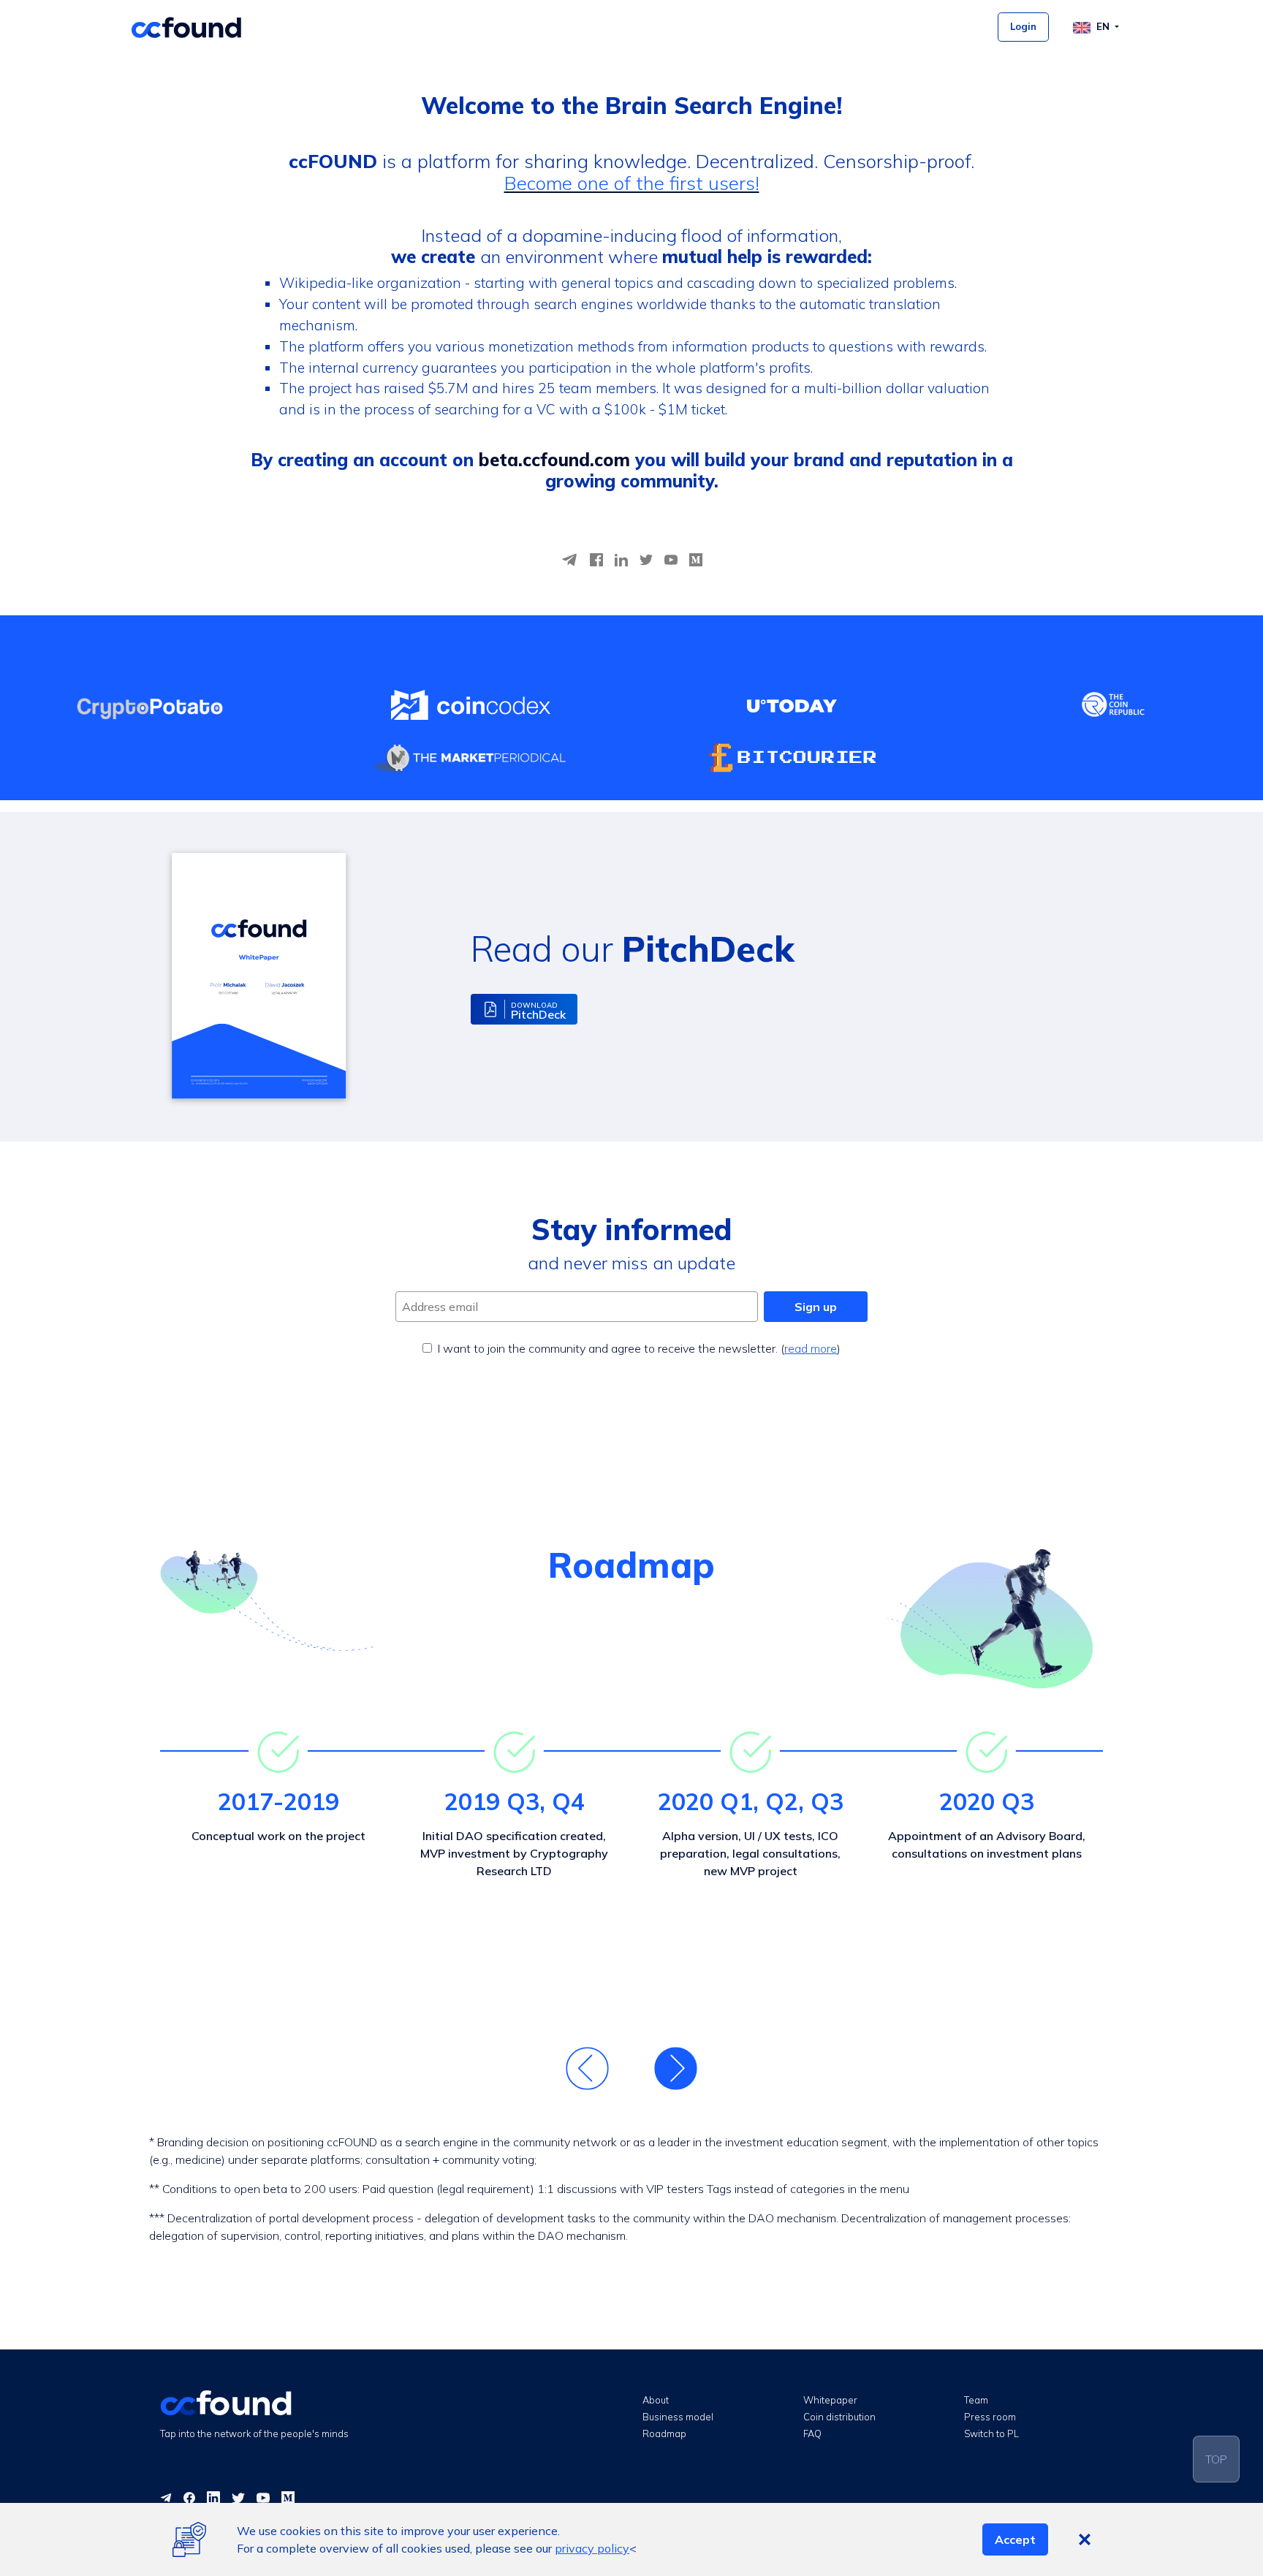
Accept (1015, 2539)
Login (1023, 27)
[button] (524, 1009)
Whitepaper (830, 2400)
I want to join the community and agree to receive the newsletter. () (639, 1348)
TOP (1216, 2459)
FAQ (812, 2433)
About (656, 2400)
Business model (678, 2417)
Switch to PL (991, 2433)
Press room (990, 2417)
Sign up (816, 1307)
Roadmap (664, 2433)
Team (976, 2400)
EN (1104, 27)
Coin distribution (839, 2417)
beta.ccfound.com (554, 460)
